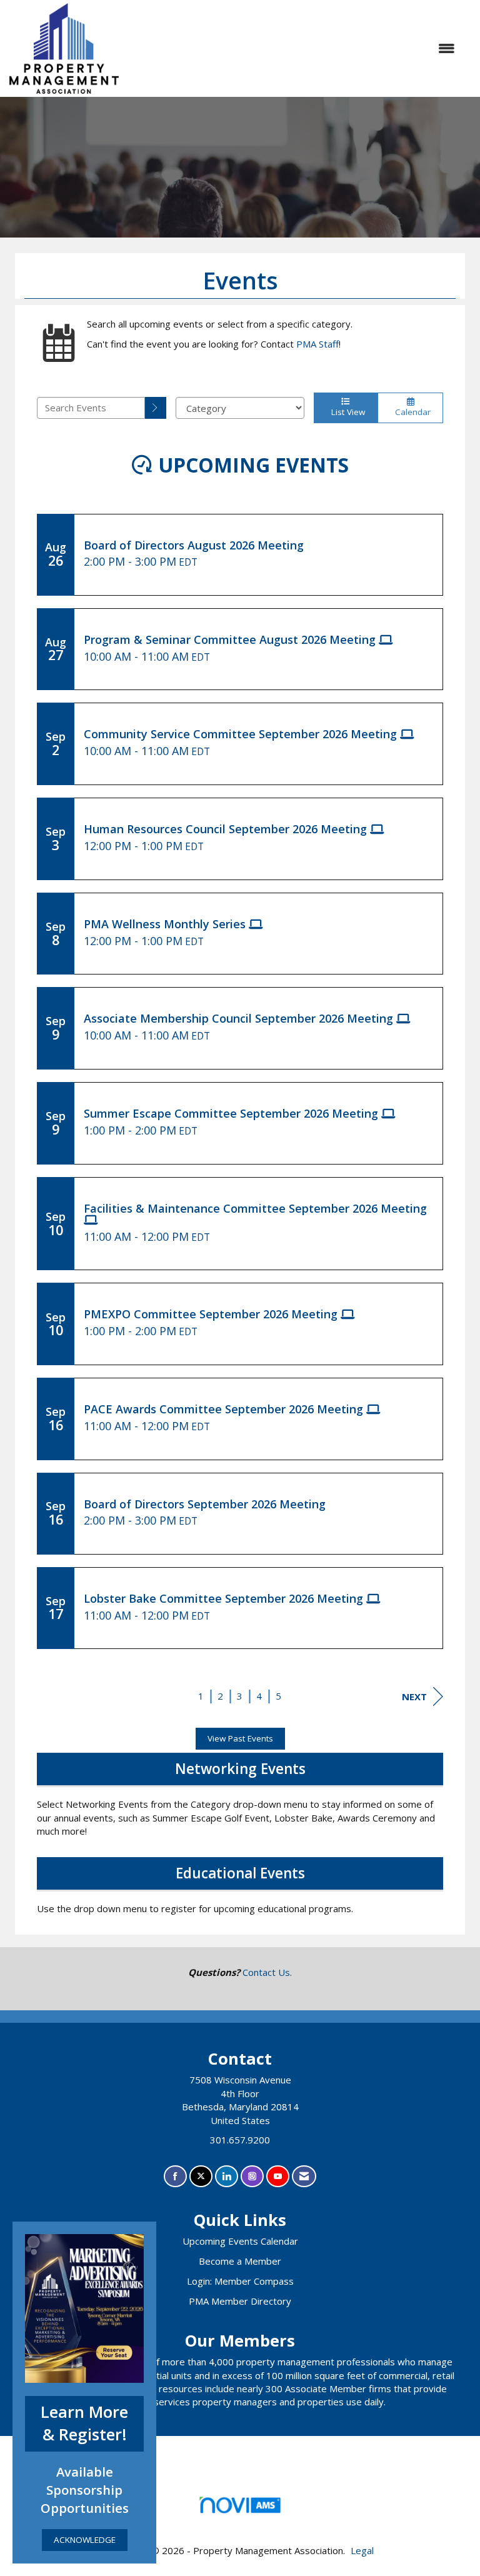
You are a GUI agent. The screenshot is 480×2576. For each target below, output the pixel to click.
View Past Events (240, 1738)
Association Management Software (240, 2520)
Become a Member (240, 2261)
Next (414, 1696)
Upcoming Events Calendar (240, 2241)
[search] (156, 408)
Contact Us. (267, 1972)
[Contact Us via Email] (304, 2176)
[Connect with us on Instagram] (252, 2176)
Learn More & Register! (84, 2423)
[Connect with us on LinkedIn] (227, 2176)
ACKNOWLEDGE (85, 2540)
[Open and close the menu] (293, 48)
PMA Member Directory (240, 2301)
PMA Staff (317, 344)
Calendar (410, 412)
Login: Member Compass (240, 2281)
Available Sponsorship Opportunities (85, 2490)
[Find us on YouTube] (278, 2176)
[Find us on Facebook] (175, 2176)
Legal (362, 2550)
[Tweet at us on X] (201, 2176)
